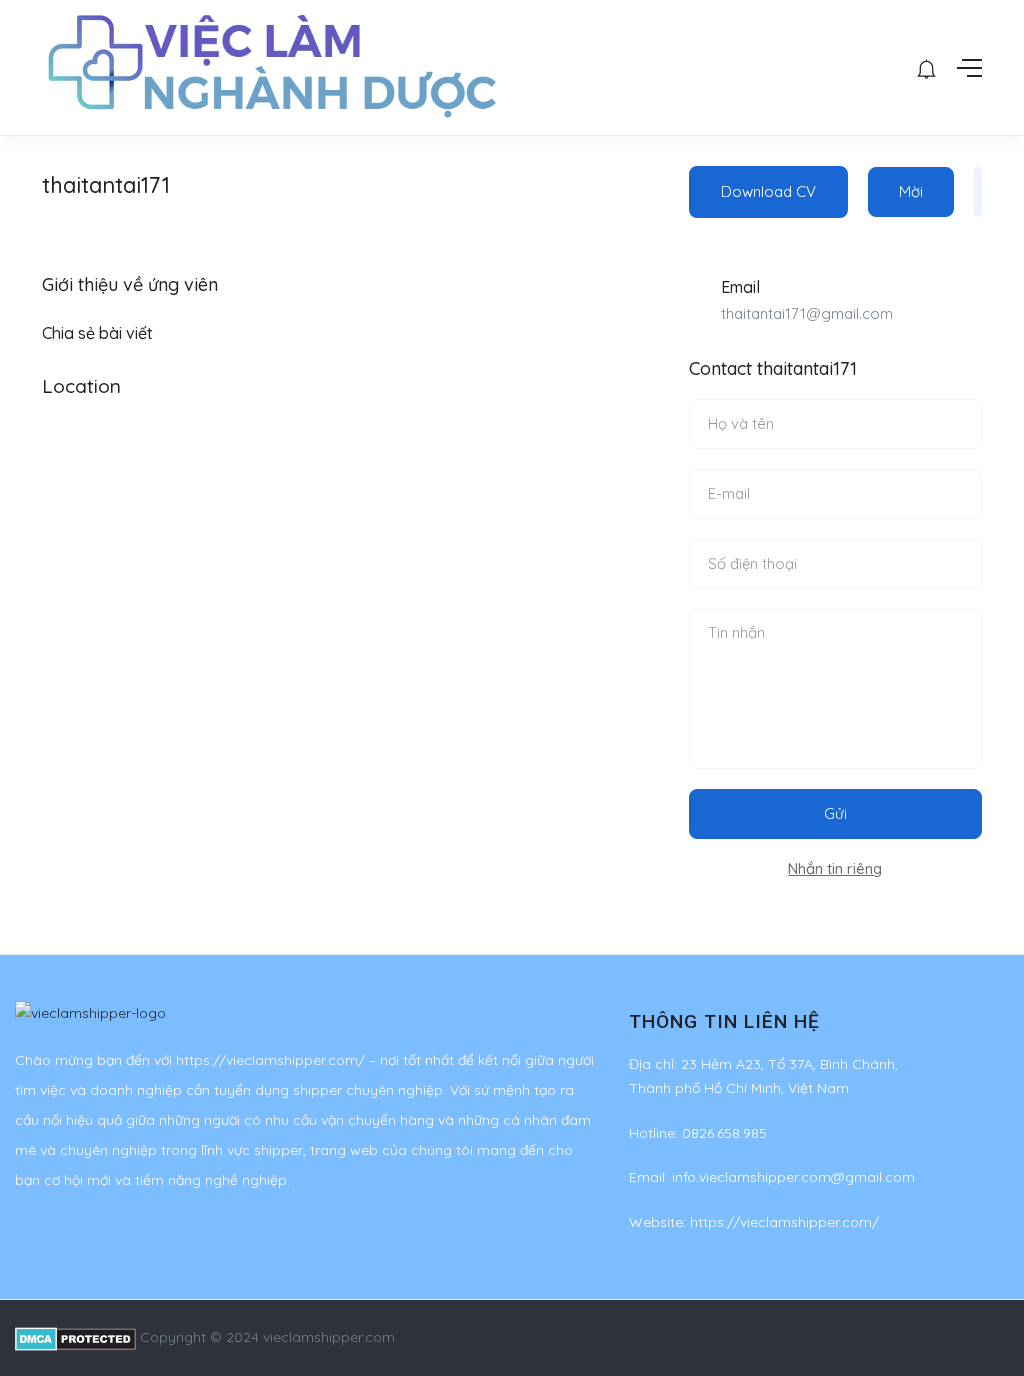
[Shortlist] (978, 192)
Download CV (768, 191)
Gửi (835, 813)
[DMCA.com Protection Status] (75, 1337)
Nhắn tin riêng (835, 868)
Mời (911, 191)
